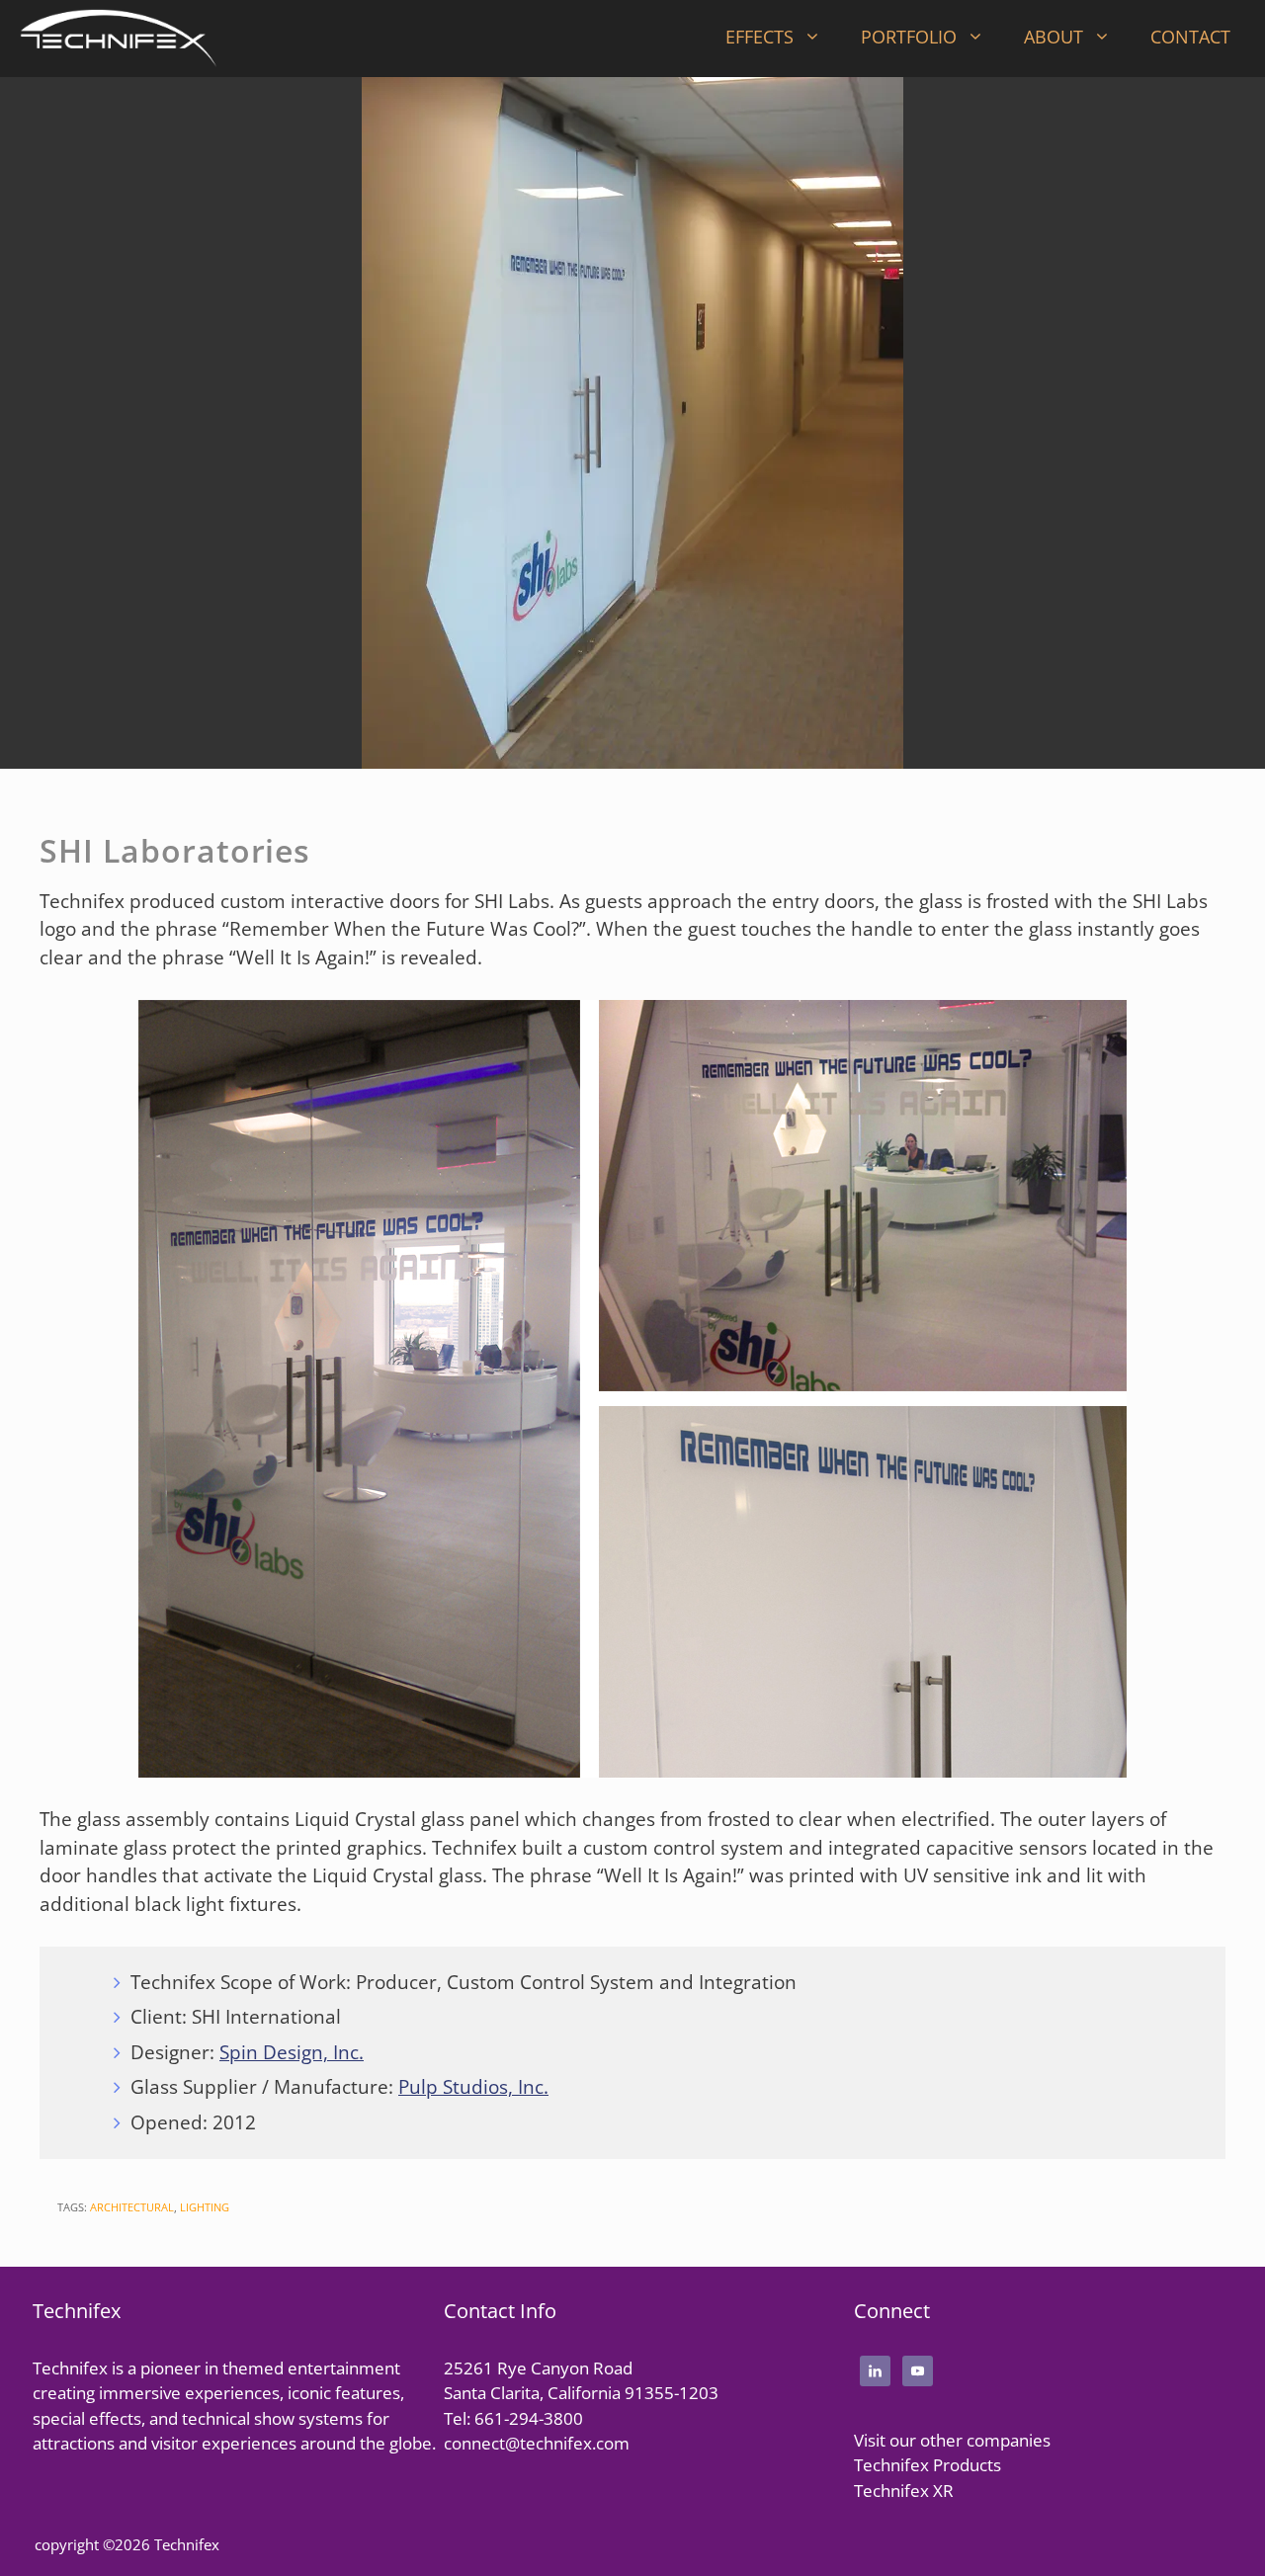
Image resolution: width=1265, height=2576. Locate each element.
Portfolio (909, 37)
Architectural (132, 2207)
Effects (759, 37)
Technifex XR (904, 2491)
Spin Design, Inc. (292, 2052)
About (1054, 37)
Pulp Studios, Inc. (473, 2087)
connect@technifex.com (537, 2443)
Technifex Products (928, 2465)
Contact (1190, 37)
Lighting (205, 2207)
